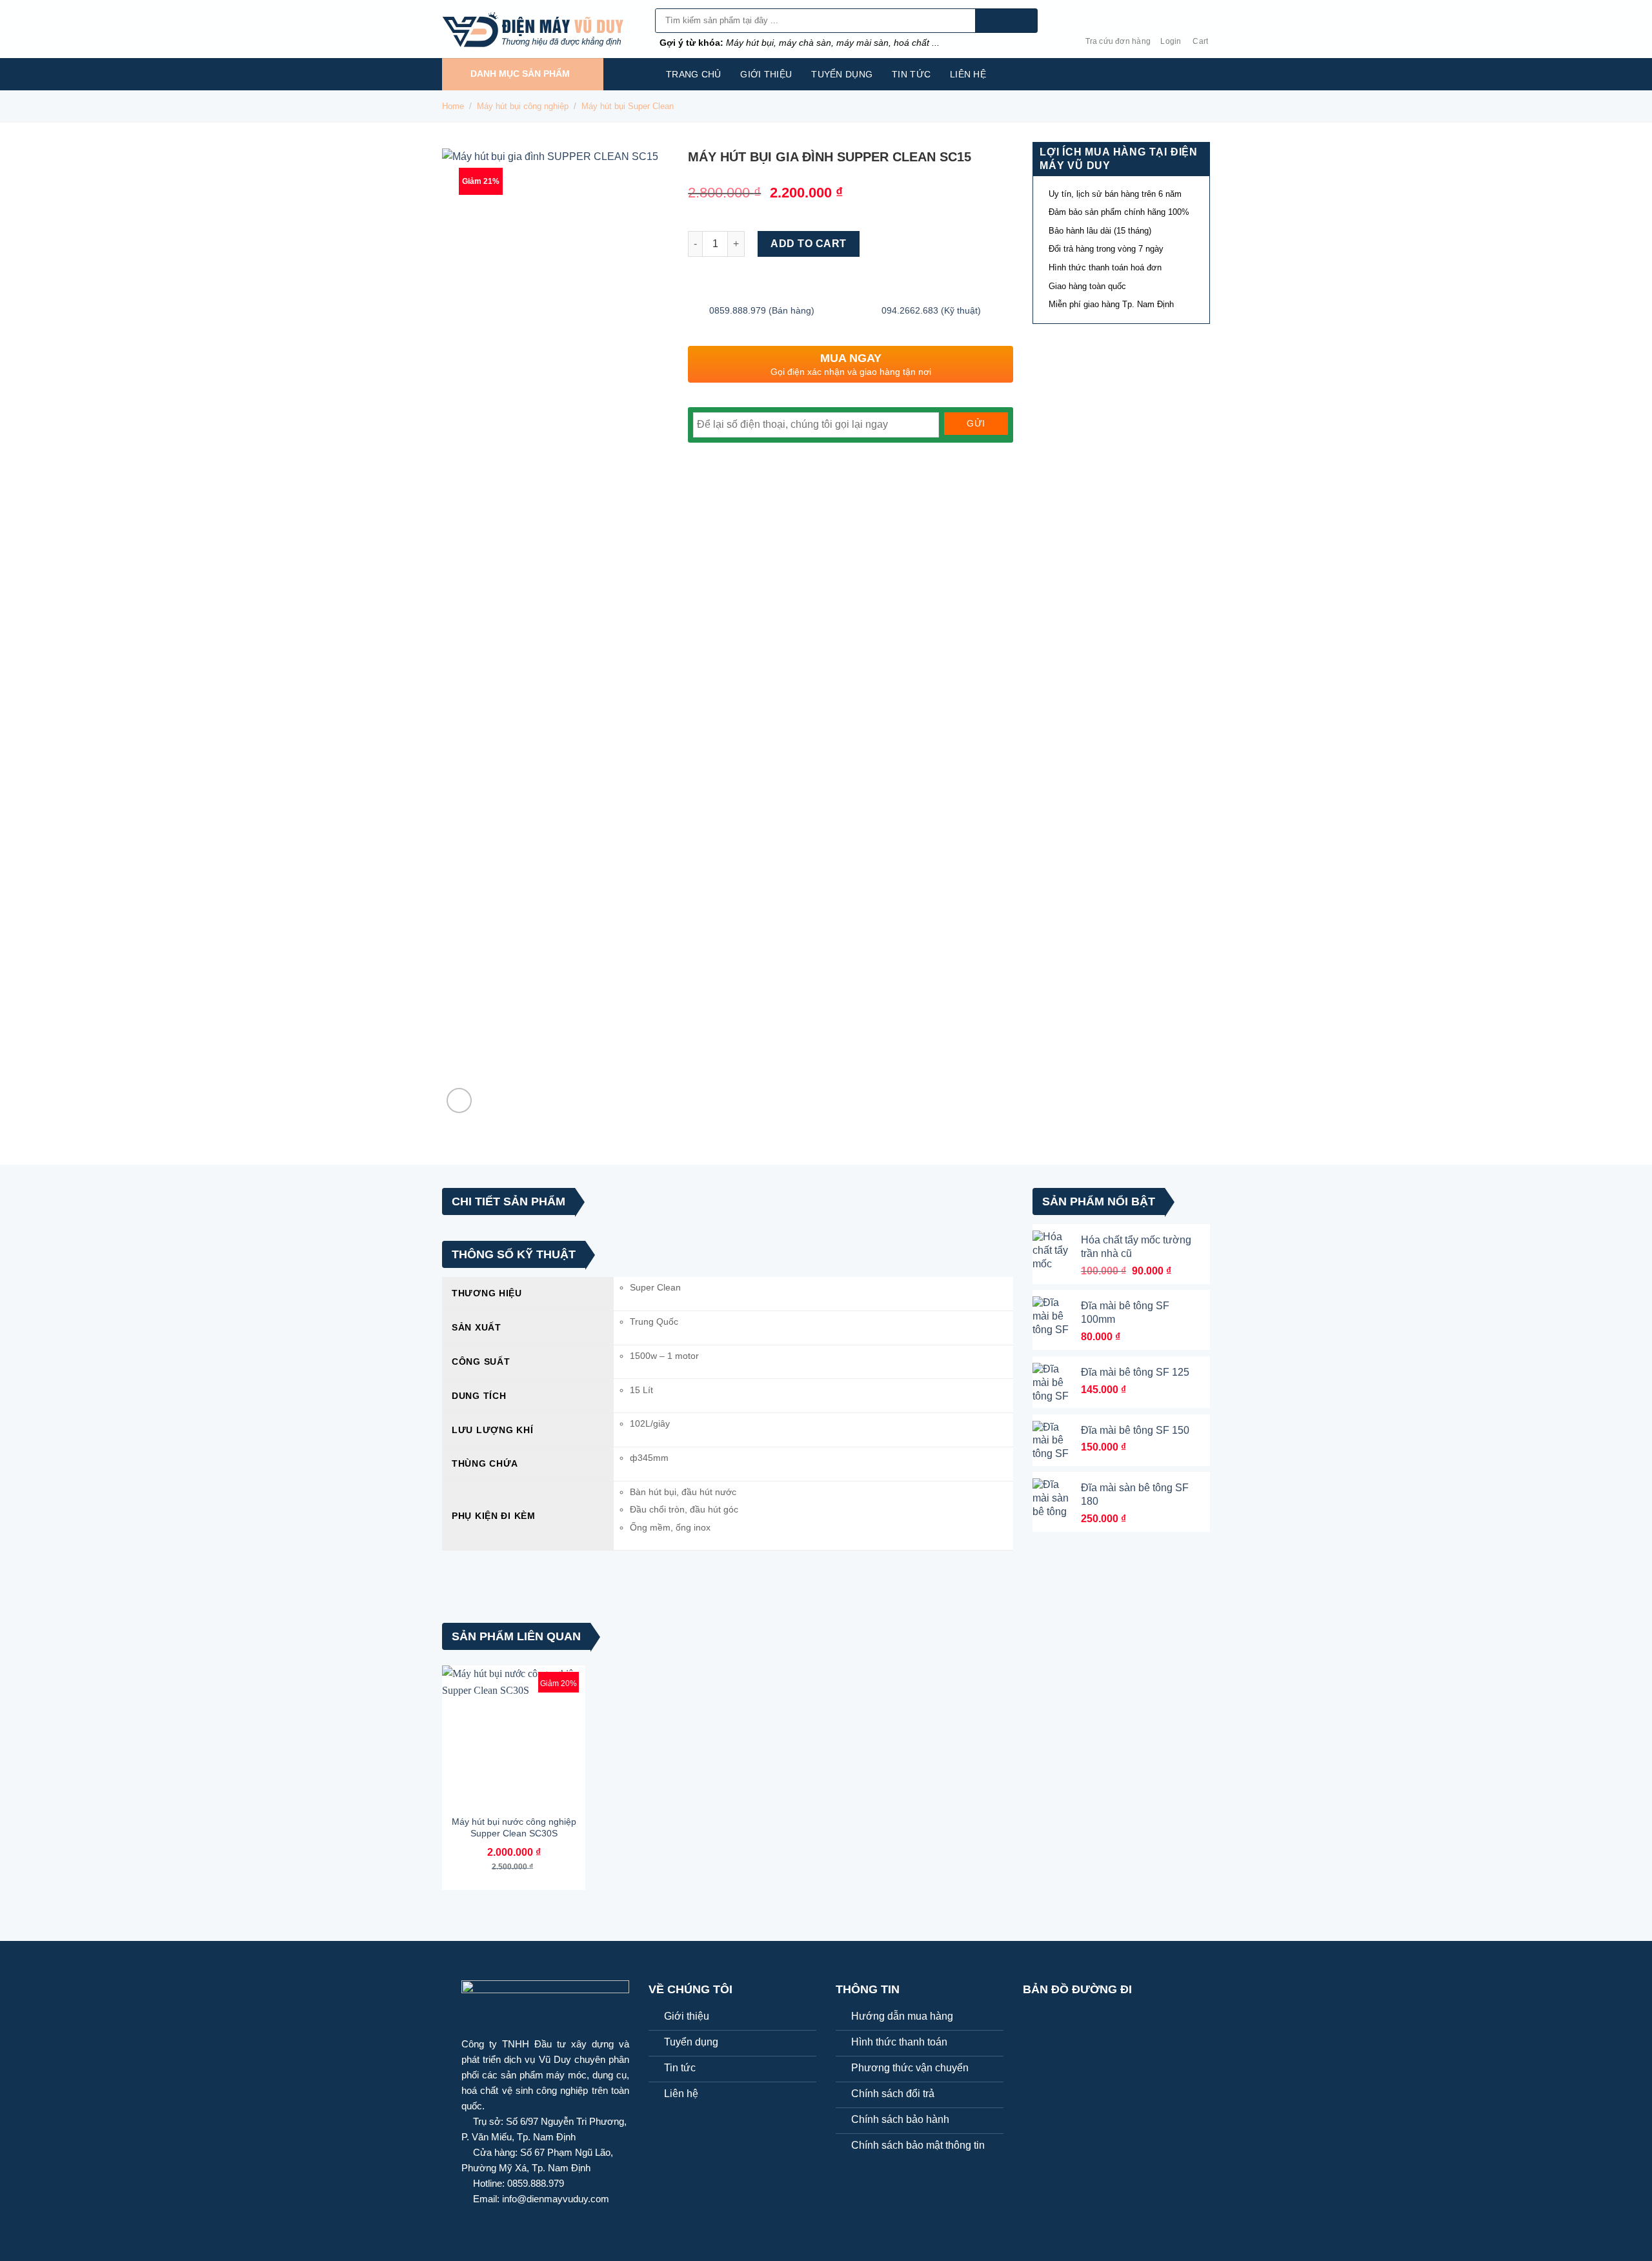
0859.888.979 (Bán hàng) (762, 310)
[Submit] (1006, 21)
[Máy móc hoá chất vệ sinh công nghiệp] (539, 29)
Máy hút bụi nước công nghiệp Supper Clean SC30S (514, 1827)
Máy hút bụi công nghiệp (523, 106)
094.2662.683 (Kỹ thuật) (931, 310)
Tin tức (911, 74)
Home (453, 106)
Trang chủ (694, 74)
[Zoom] (459, 1100)
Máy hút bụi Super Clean (628, 106)
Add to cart (808, 244)
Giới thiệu (766, 74)
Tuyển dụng (842, 74)
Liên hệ (968, 74)
